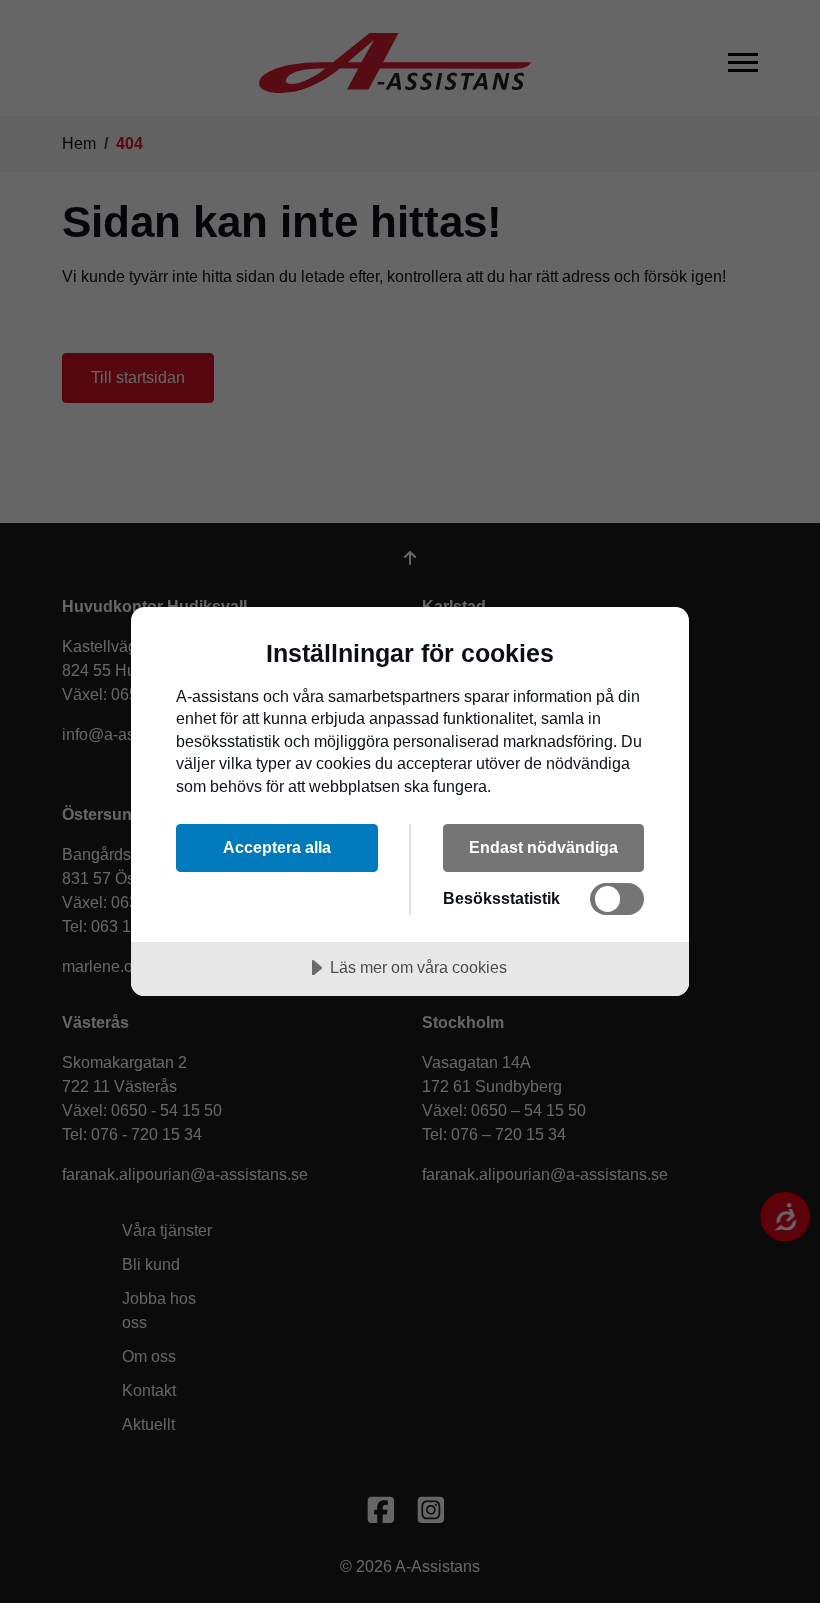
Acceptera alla (277, 847)
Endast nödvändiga (543, 847)
